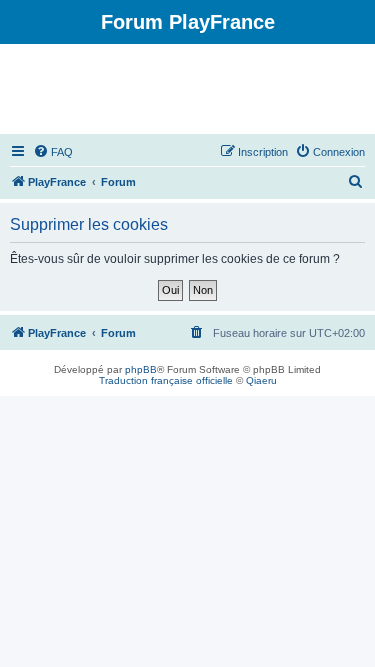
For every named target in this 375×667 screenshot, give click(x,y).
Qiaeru (261, 380)
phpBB (141, 369)
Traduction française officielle (166, 380)
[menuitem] (53, 152)
